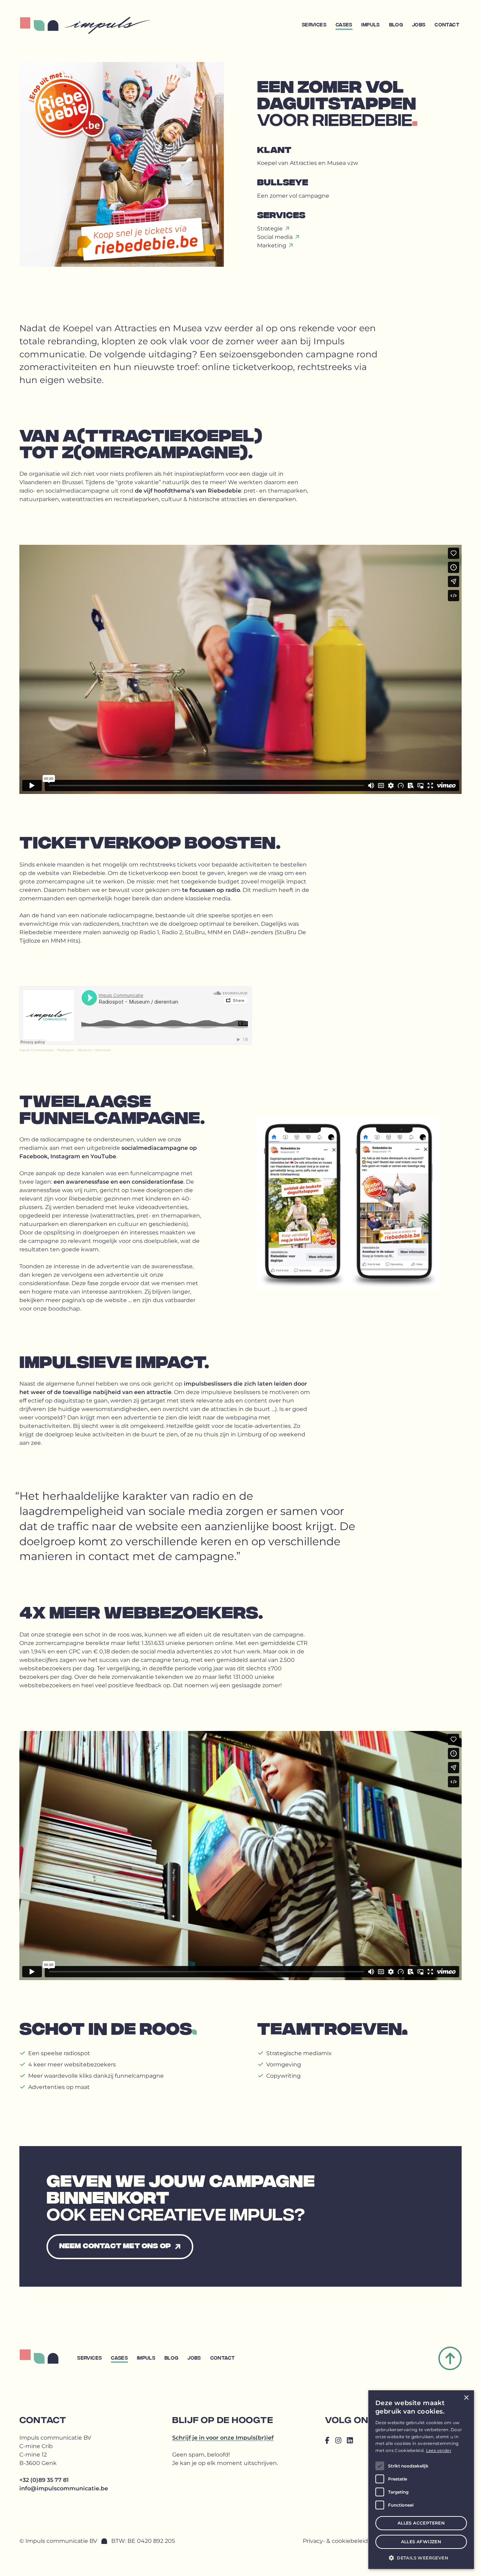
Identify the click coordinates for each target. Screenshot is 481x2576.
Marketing (272, 245)
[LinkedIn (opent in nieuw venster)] (350, 2441)
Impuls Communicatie (37, 1050)
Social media (276, 237)
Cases (344, 25)
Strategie (271, 229)
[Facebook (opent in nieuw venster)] (327, 2441)
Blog (396, 25)
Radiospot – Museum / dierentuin (84, 1050)
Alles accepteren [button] (421, 2523)
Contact (447, 25)
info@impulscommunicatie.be (64, 2488)
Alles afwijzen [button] (421, 2542)
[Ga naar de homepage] (107, 25)
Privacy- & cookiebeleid (335, 2541)
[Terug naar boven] (450, 2358)
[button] (421, 2558)
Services (314, 25)
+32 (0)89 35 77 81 (44, 2480)
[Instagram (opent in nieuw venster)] (338, 2441)
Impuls (370, 25)
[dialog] (421, 2480)
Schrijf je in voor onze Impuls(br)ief (223, 2438)
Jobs (419, 25)
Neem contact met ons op (115, 2246)
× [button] (466, 2398)
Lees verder (439, 2450)
